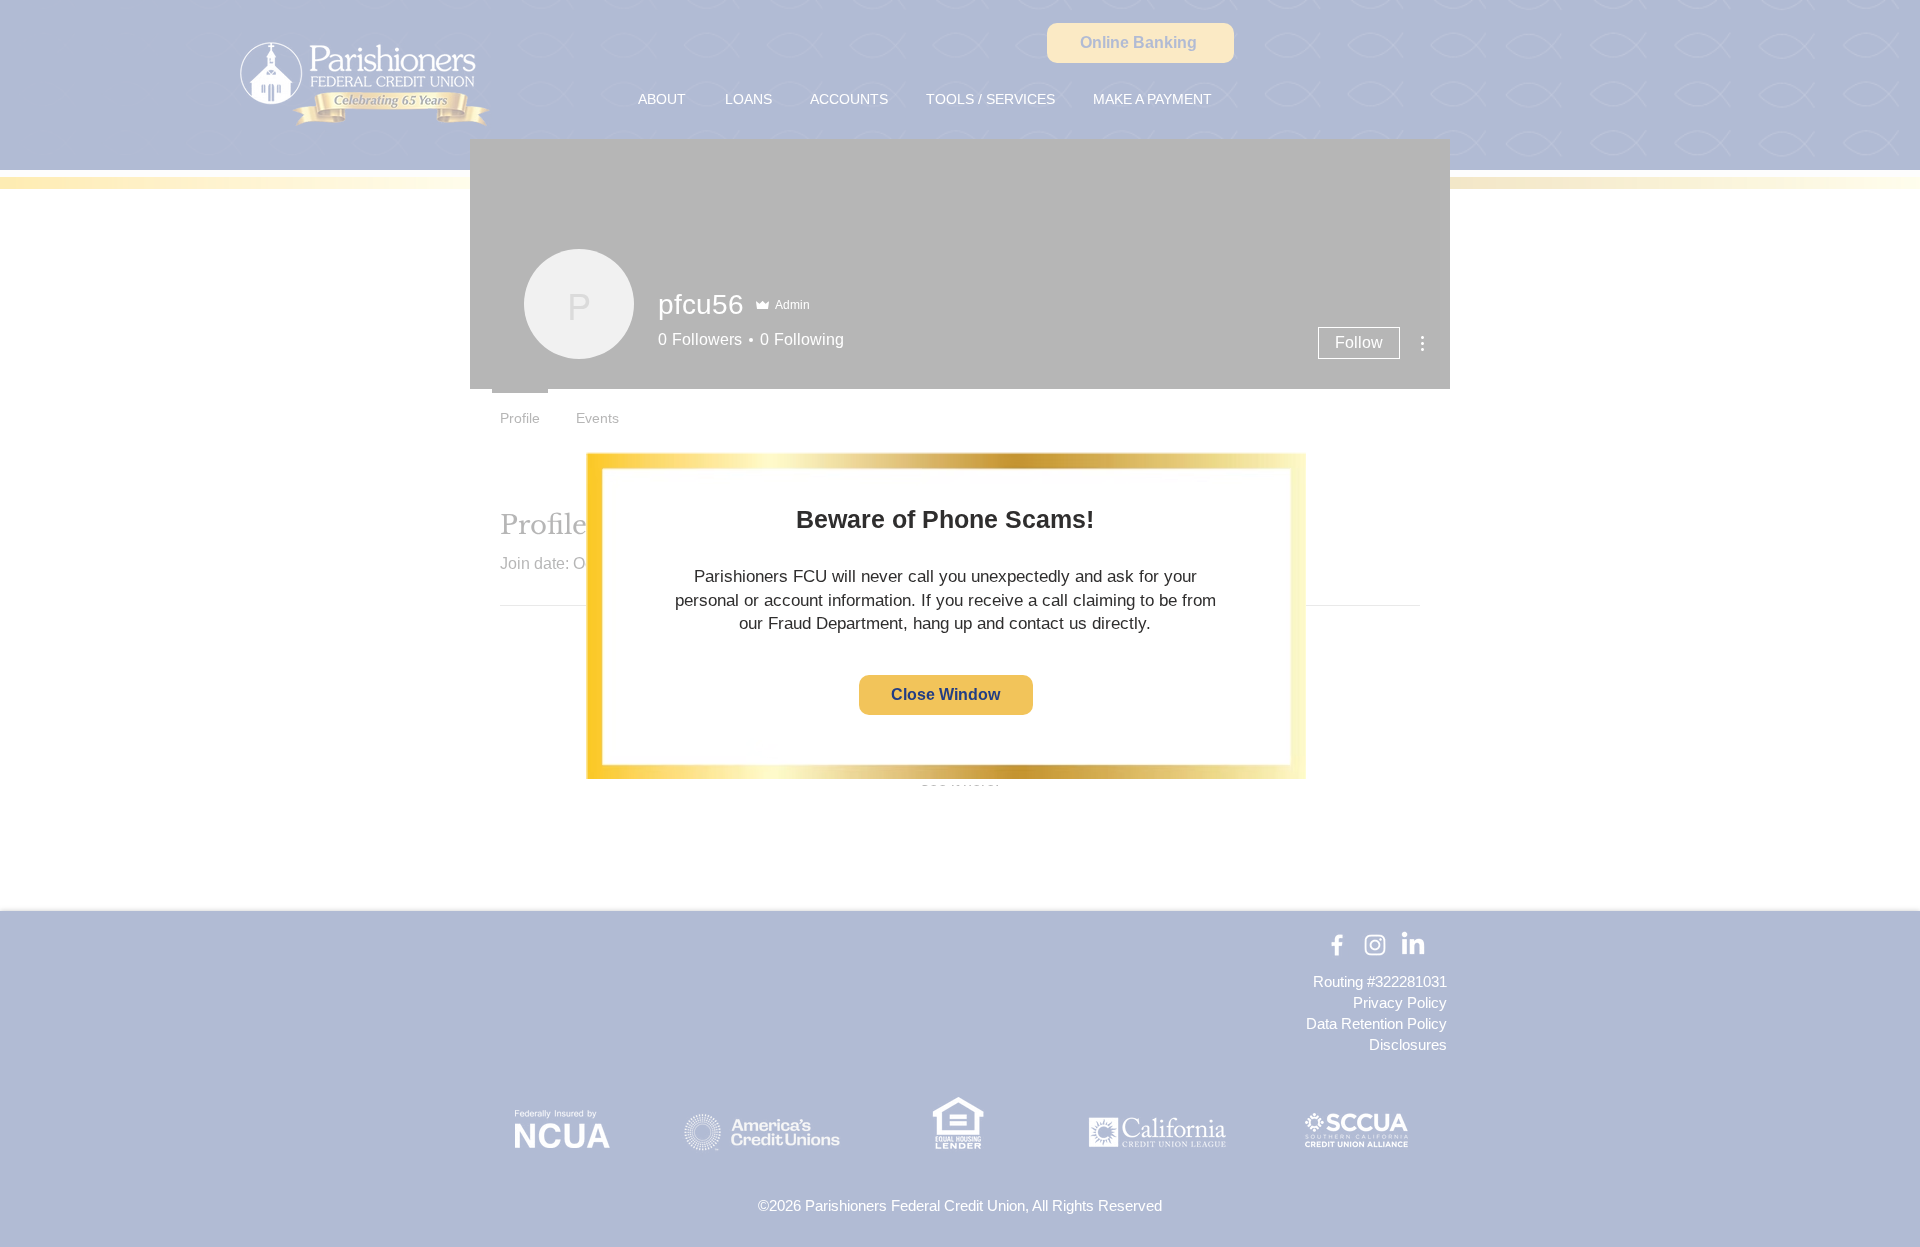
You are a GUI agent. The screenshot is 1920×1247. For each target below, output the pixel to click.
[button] (946, 695)
